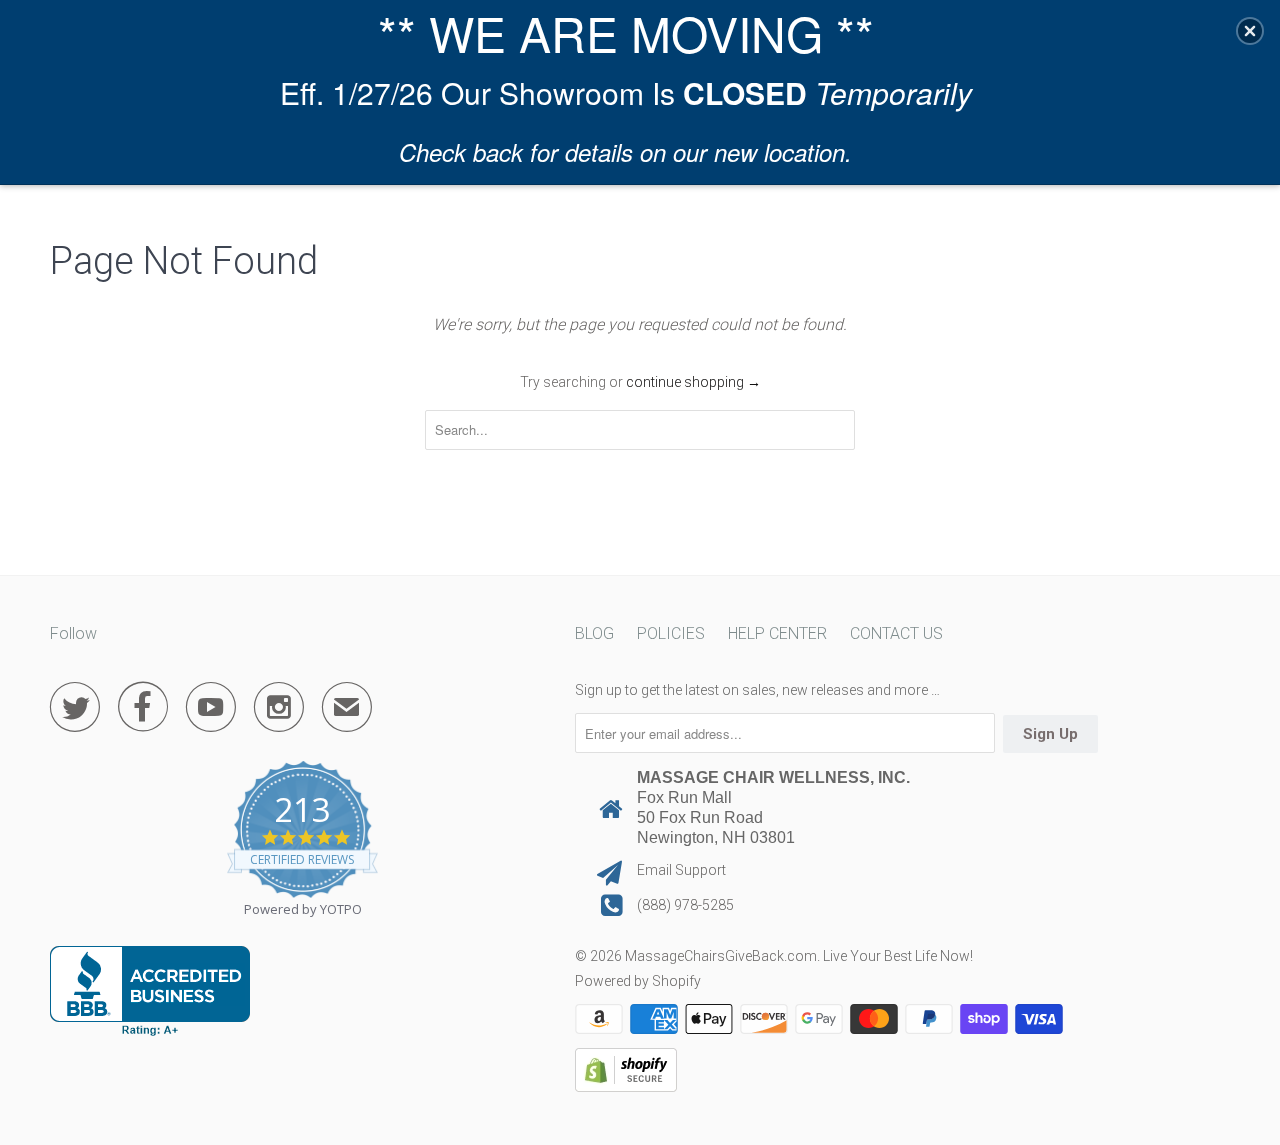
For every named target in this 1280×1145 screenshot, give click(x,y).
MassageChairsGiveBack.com (721, 956)
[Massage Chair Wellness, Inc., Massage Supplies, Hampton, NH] (150, 991)
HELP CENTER (777, 633)
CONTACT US (896, 633)
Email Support (681, 870)
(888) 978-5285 (685, 905)
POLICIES (671, 633)
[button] (1250, 31)
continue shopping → (693, 382)
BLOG (594, 633)
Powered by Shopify (638, 981)
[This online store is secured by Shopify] (626, 1087)
